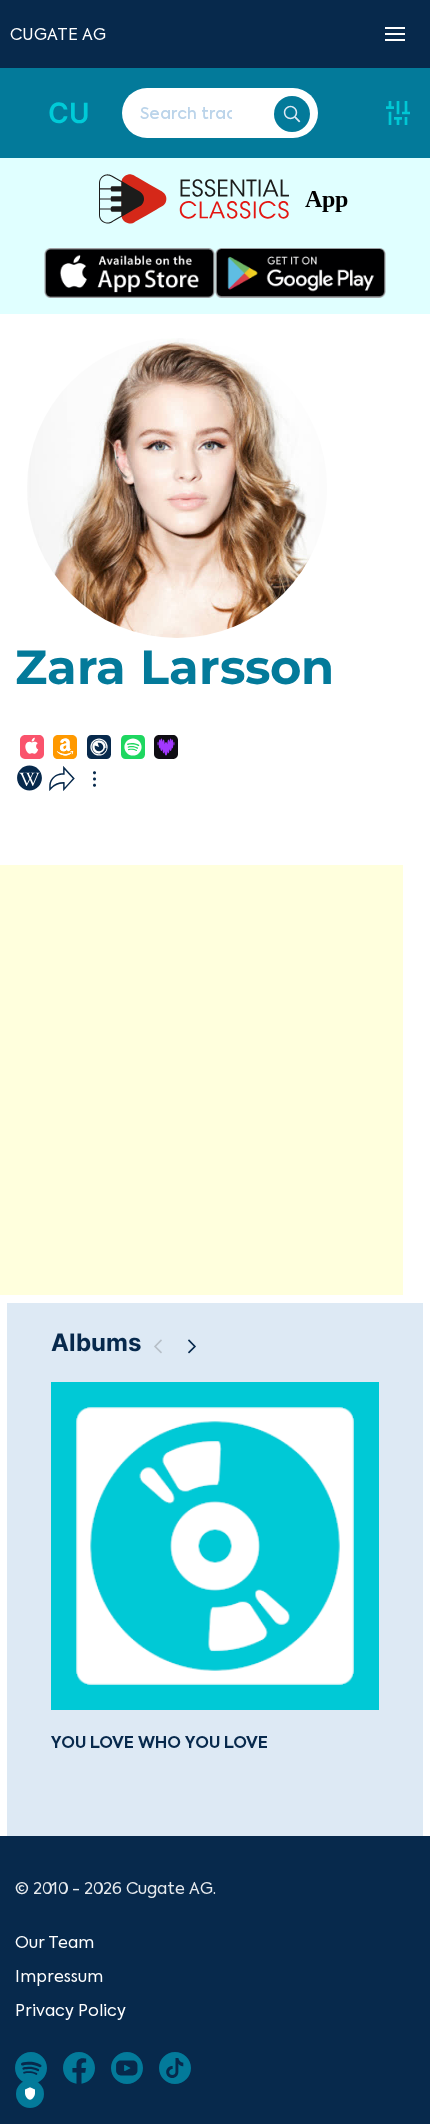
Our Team (54, 1942)
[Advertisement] (215, 1080)
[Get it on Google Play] (300, 273)
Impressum (59, 1976)
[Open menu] (395, 34)
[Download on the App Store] (129, 273)
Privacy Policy (70, 2010)
